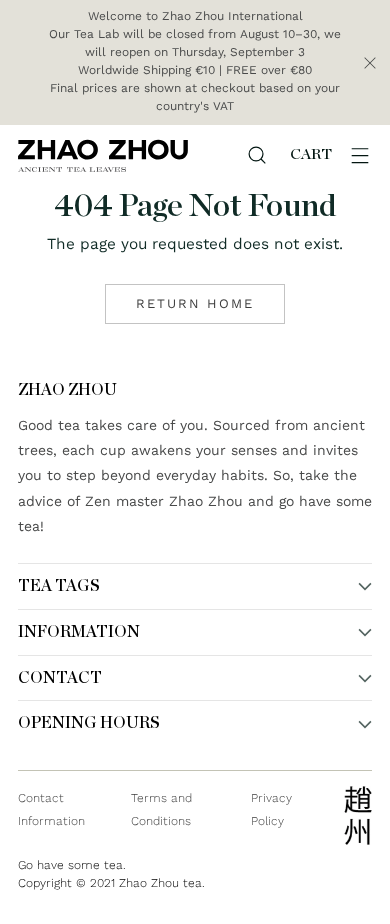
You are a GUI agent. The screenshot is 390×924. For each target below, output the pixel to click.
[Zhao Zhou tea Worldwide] (103, 155)
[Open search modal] (257, 155)
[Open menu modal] (360, 155)
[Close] (370, 63)
